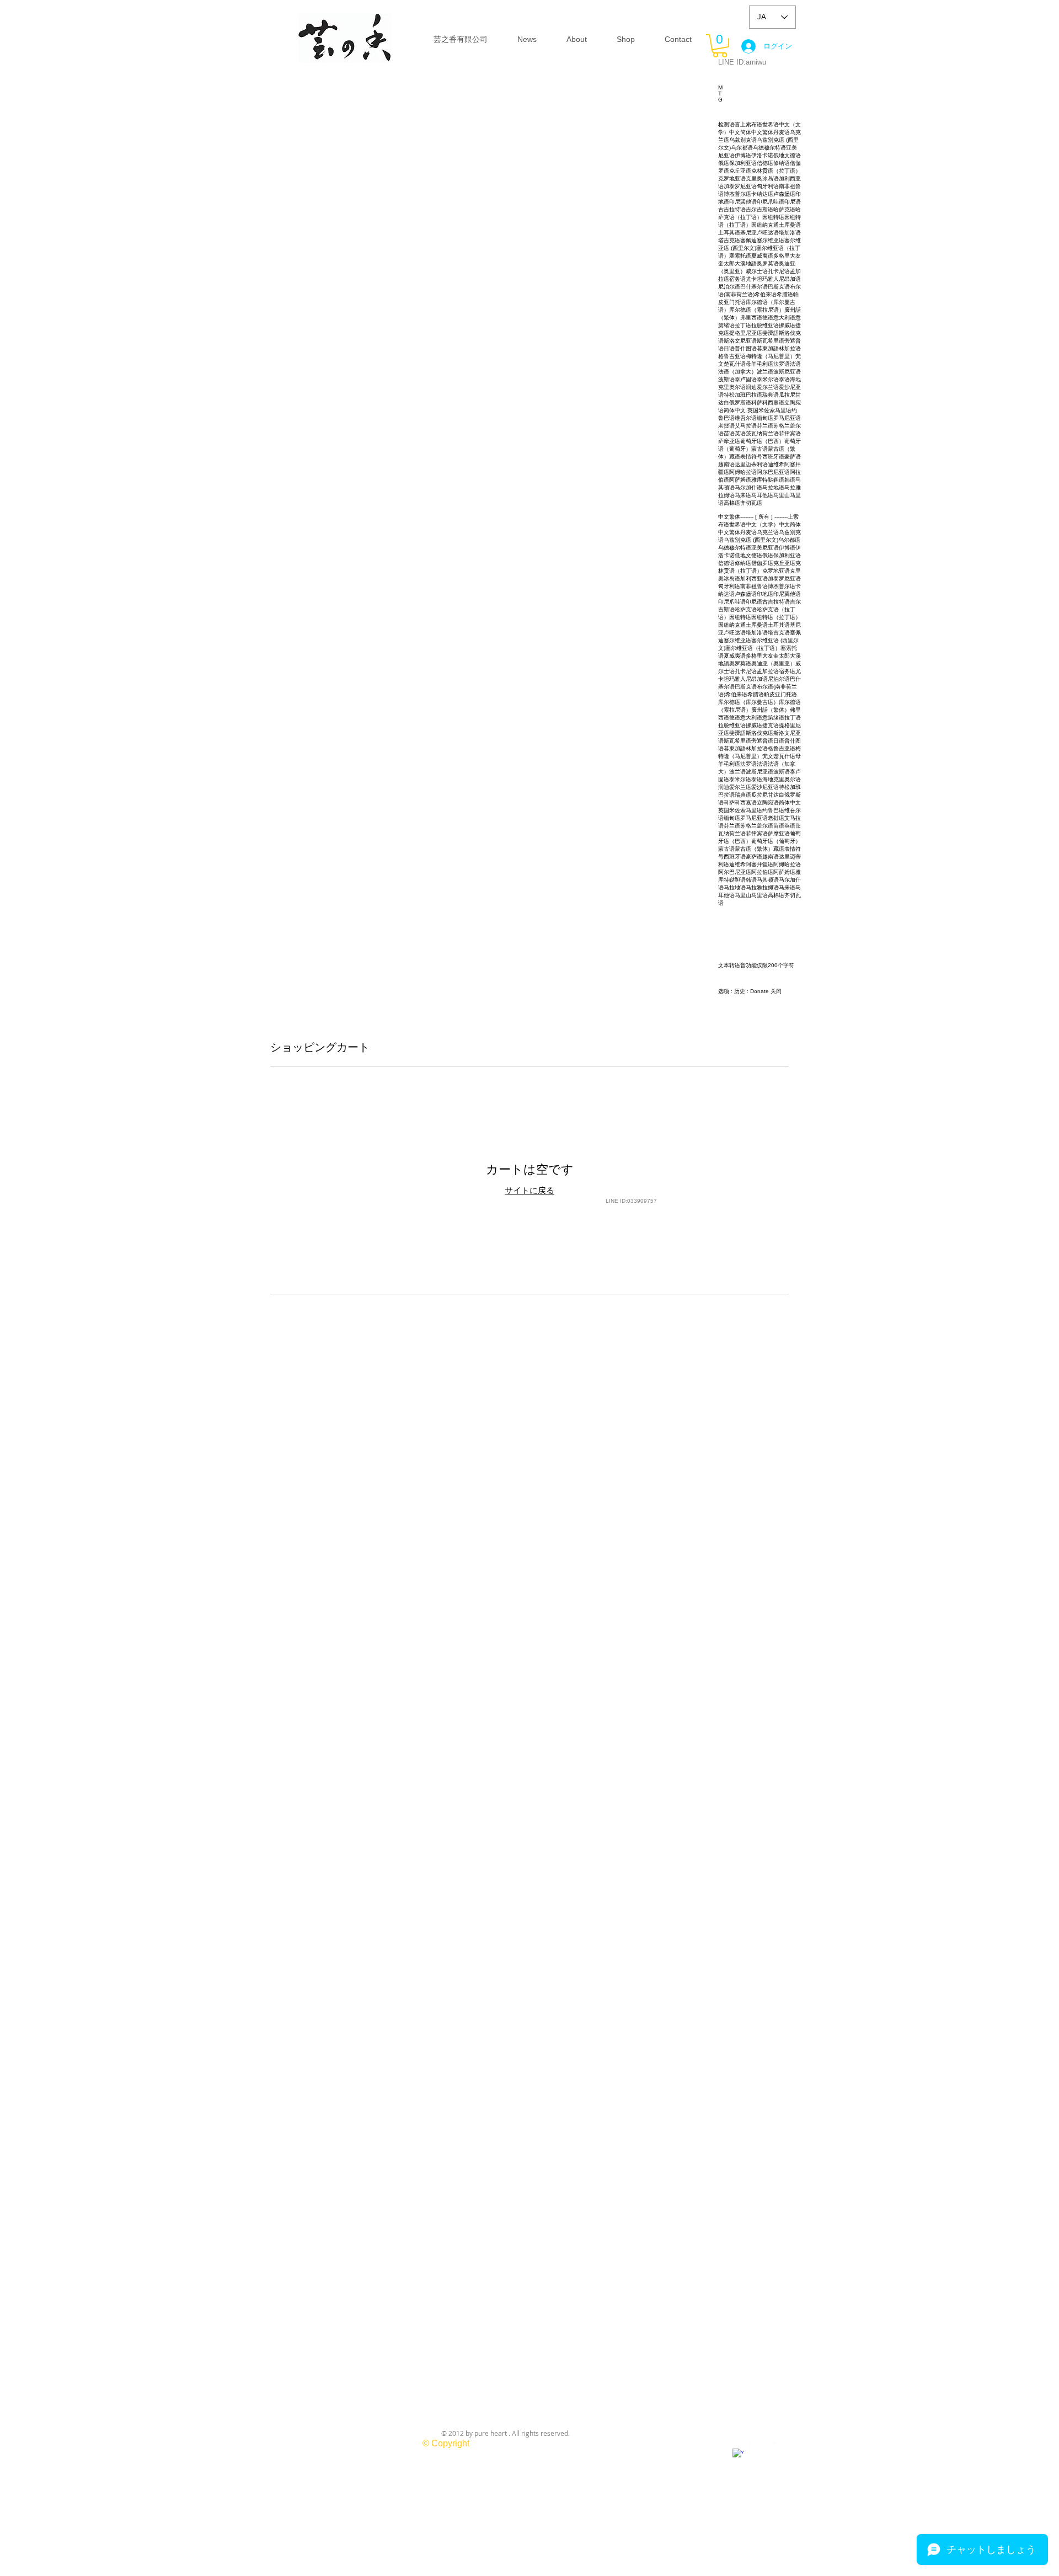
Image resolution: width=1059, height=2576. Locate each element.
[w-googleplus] (738, 2454)
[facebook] (754, 2448)
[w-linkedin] (786, 2448)
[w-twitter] (770, 2448)
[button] (720, 46)
